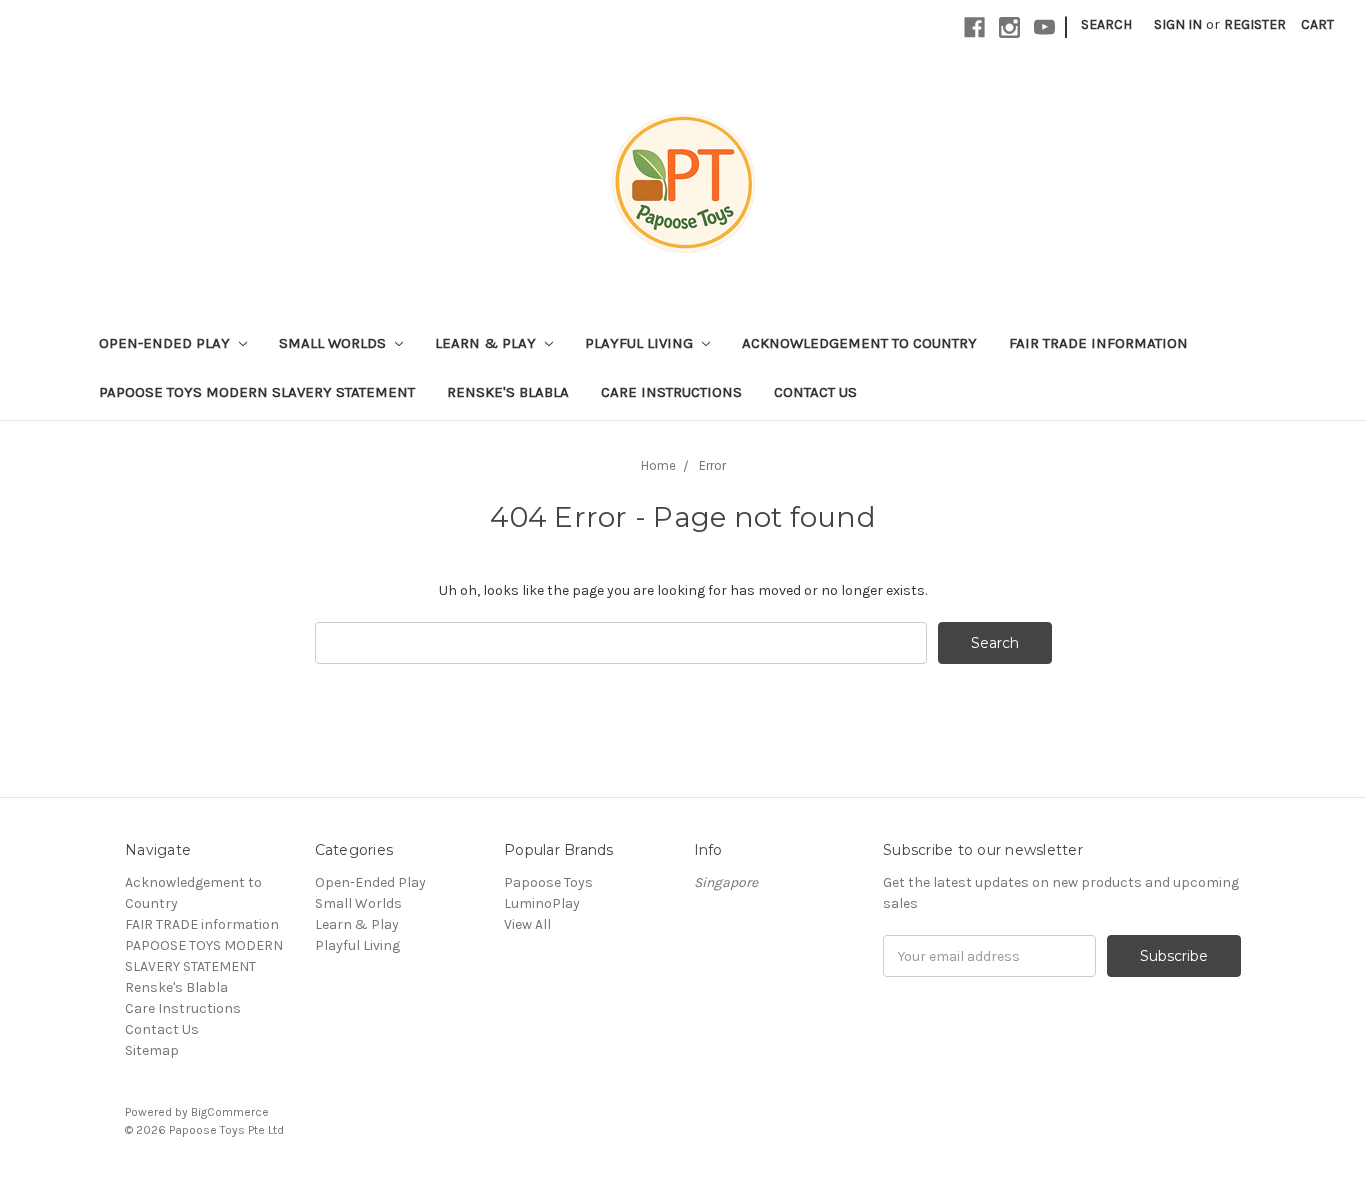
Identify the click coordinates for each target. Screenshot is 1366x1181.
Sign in (1178, 24)
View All (527, 924)
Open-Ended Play (166, 343)
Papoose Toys (548, 882)
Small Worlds (334, 343)
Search (1106, 24)
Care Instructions (671, 392)
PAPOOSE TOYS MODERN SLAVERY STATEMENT (257, 392)
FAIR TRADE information (1098, 343)
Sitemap (152, 1050)
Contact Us (815, 392)
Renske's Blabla (508, 392)
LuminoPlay (542, 903)
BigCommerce (230, 1112)
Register (1255, 24)
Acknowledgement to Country (859, 343)
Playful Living (641, 343)
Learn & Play (487, 343)
